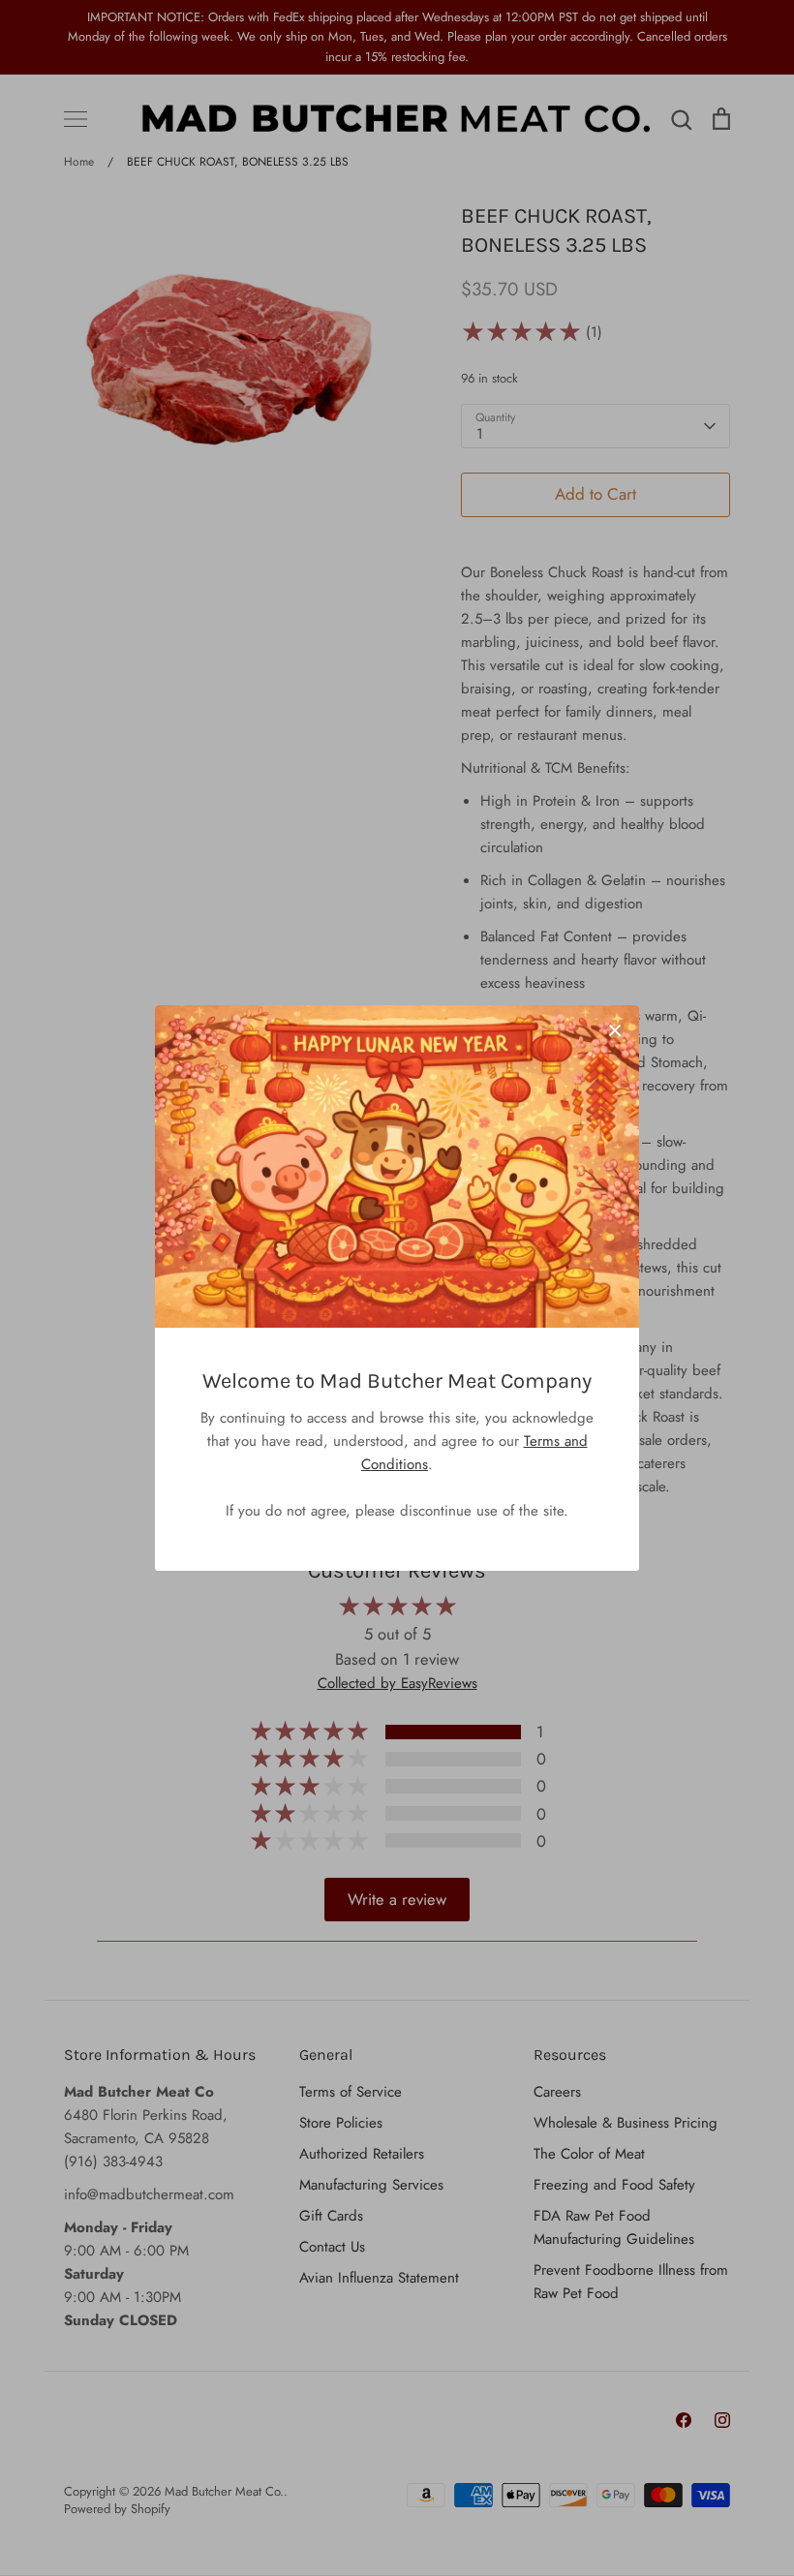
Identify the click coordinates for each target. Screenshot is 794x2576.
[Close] (615, 1029)
